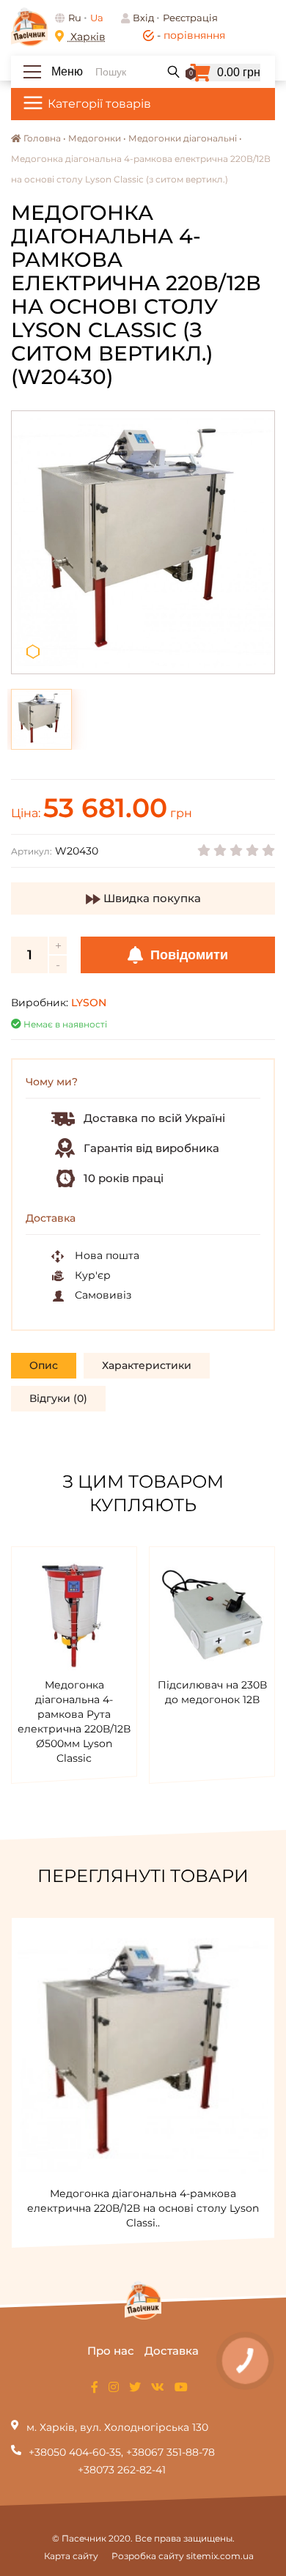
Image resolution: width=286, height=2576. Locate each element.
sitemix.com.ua (220, 2556)
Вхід (143, 18)
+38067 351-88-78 (170, 2452)
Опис (44, 1365)
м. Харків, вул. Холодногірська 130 (117, 2427)
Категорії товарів (99, 104)
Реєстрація (190, 18)
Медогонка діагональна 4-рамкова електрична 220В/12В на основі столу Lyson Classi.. (143, 2208)
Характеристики (147, 1365)
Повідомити (187, 955)
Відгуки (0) (58, 1398)
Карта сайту (71, 2556)
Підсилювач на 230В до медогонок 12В (212, 1692)
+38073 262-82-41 (122, 2470)
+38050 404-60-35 (75, 2452)
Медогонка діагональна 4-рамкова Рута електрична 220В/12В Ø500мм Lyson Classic (74, 1721)
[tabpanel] (143, 542)
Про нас (111, 2351)
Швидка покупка (151, 898)
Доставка (172, 2351)
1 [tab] (33, 652)
